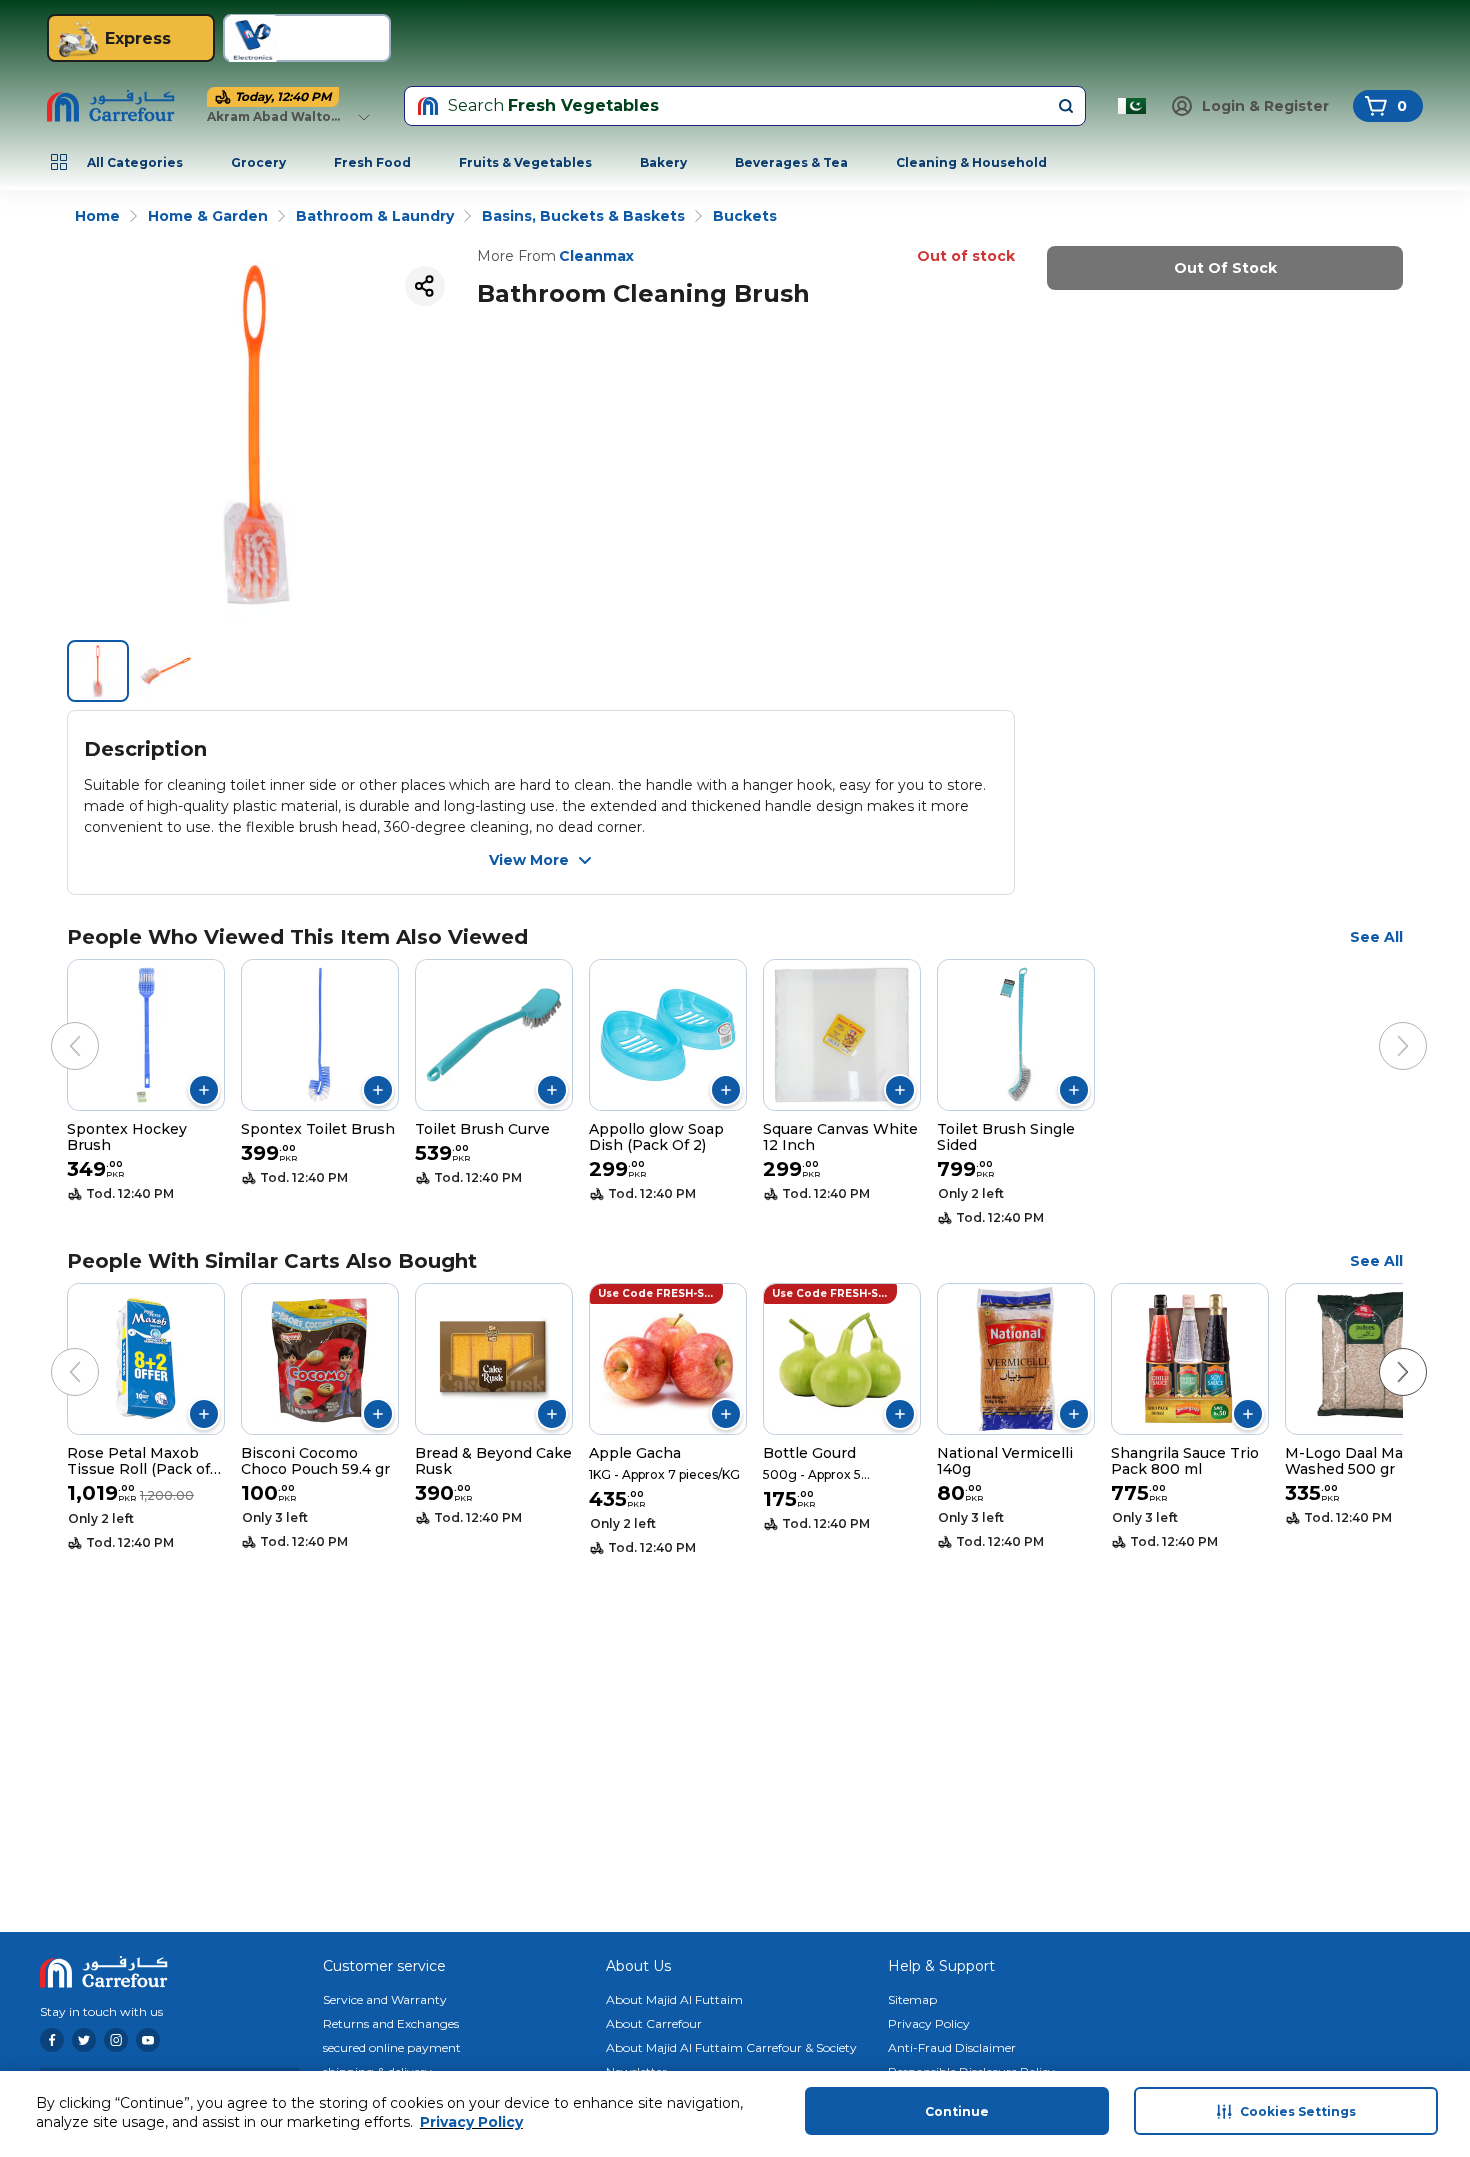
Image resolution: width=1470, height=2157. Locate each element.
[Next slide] (1383, 1026)
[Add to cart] (204, 1090)
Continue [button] (957, 2111)
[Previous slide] (55, 1026)
